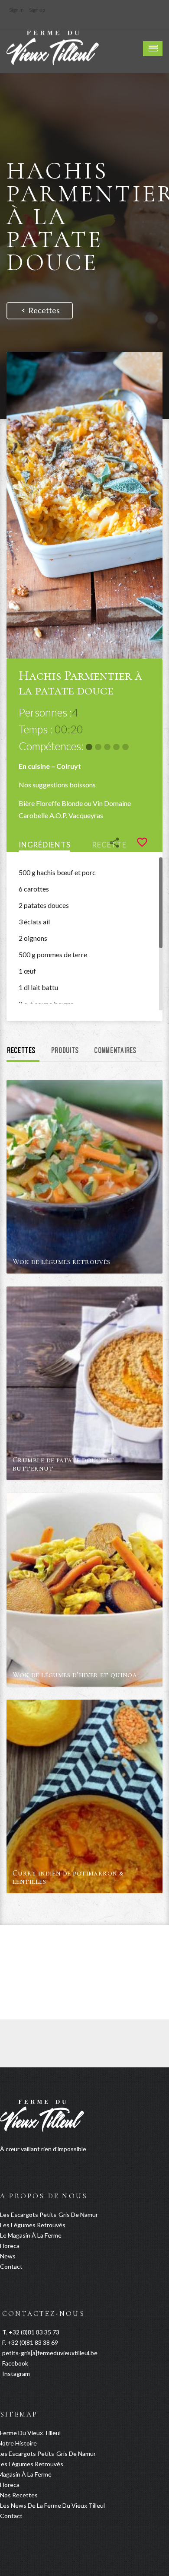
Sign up (37, 10)
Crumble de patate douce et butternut (64, 1464)
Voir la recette (139, 1267)
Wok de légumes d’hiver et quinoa (75, 1675)
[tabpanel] (84, 934)
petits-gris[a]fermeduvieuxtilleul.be (50, 2353)
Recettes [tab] (22, 1051)
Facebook (15, 2363)
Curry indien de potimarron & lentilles (68, 1877)
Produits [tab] (65, 1051)
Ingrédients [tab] (44, 845)
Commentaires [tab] (115, 1051)
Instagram (16, 2374)
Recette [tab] (109, 845)
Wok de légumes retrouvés (62, 1261)
